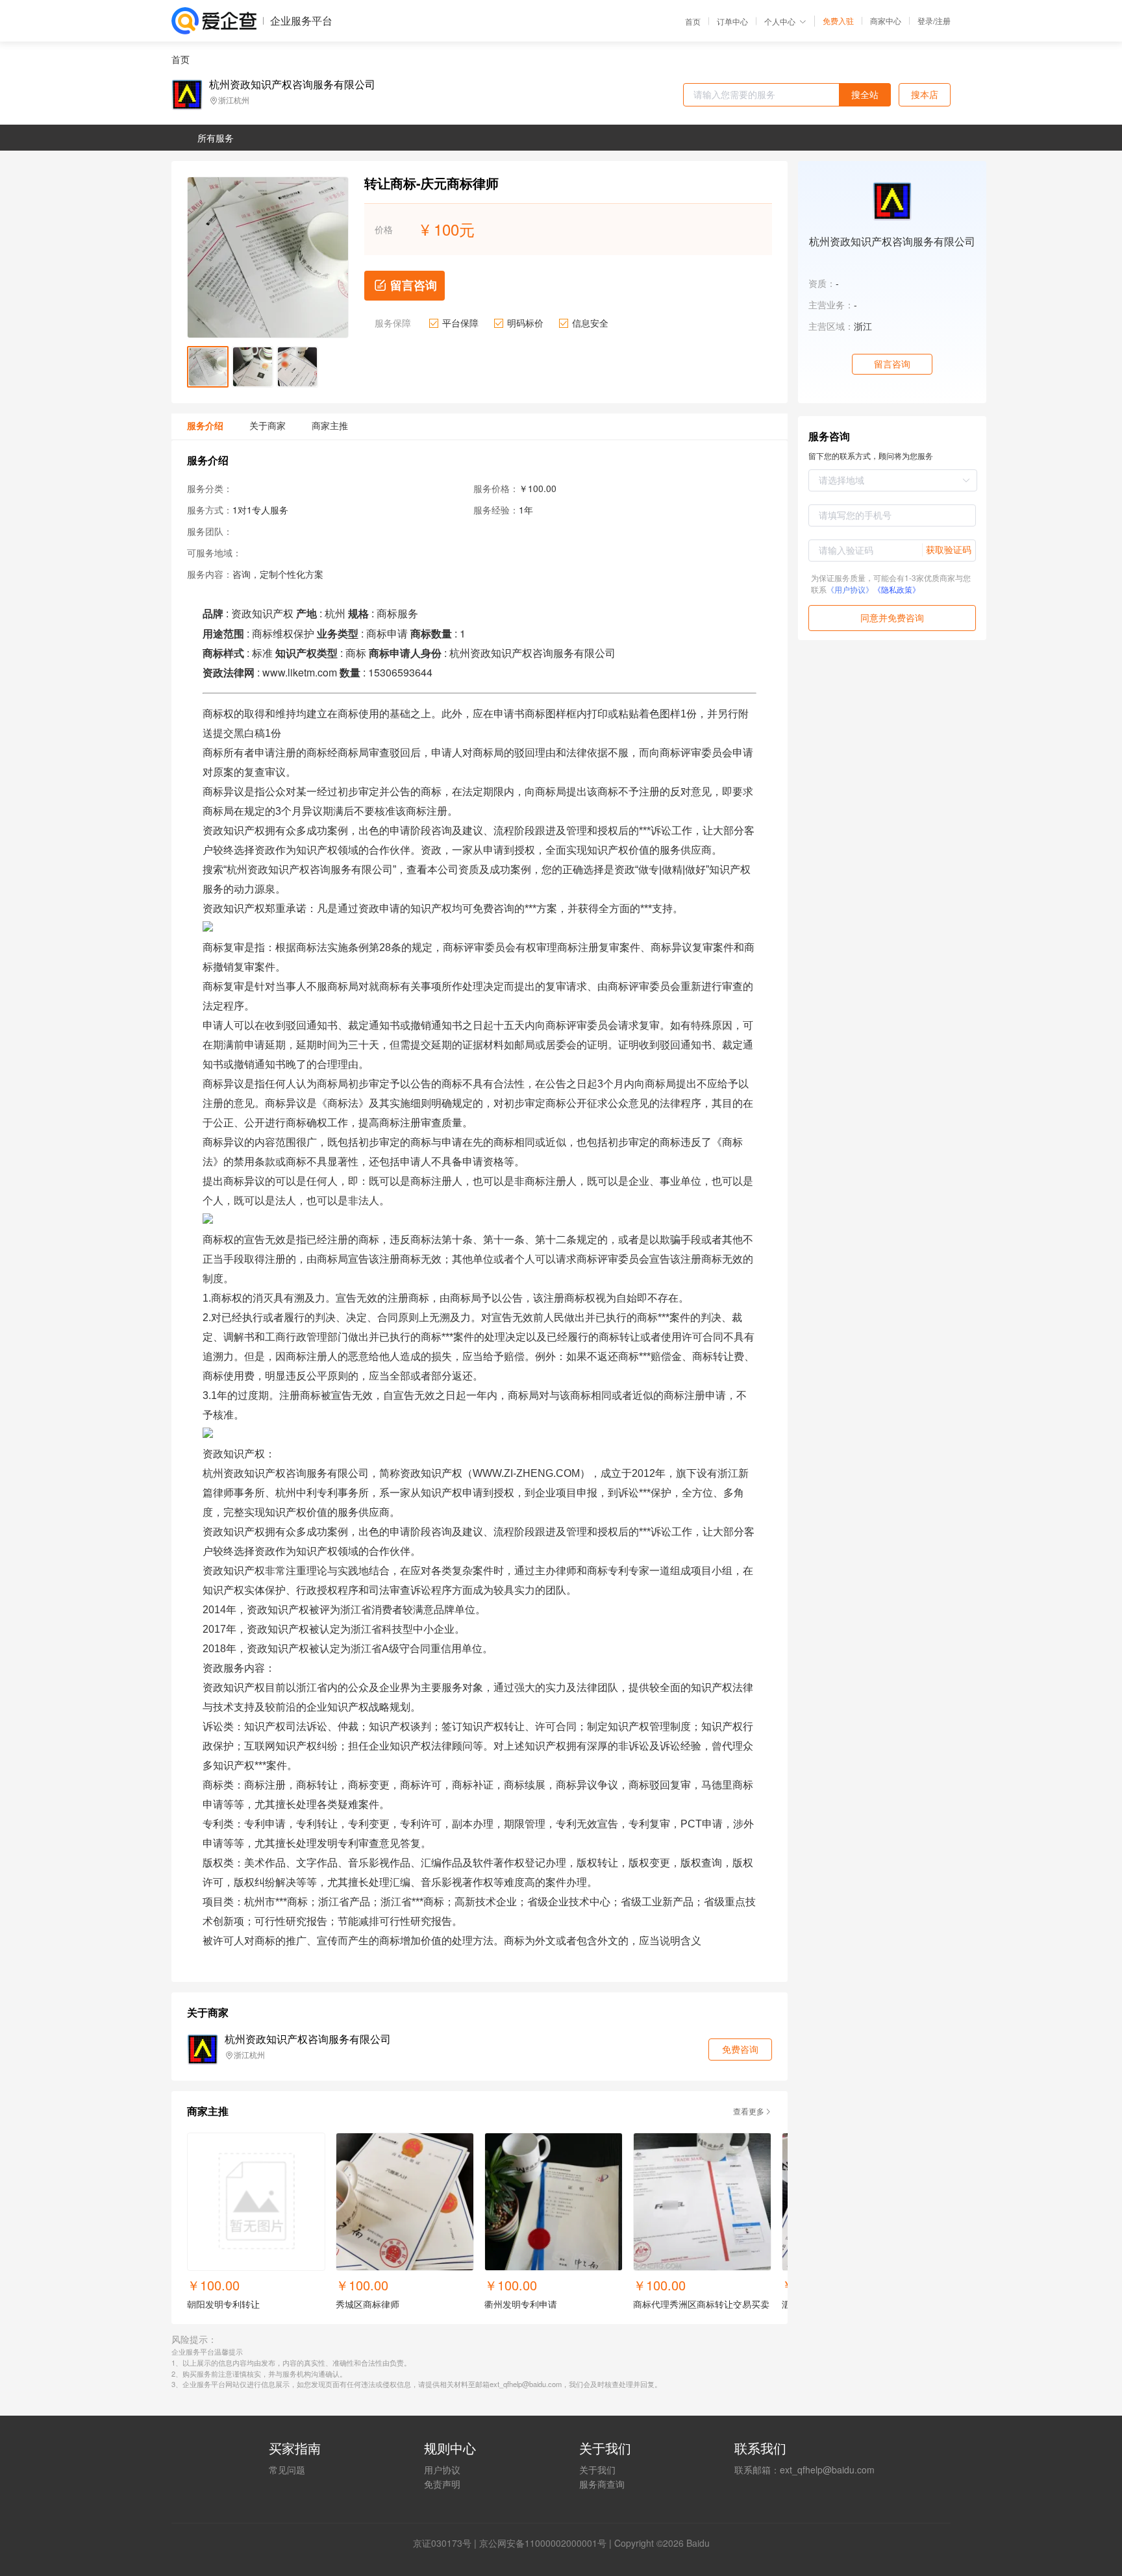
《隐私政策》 (897, 589)
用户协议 (442, 2470)
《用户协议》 (850, 589)
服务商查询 (602, 2484)
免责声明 (442, 2484)
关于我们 (597, 2470)
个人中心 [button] (780, 21)
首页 (693, 21)
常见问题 (287, 2470)
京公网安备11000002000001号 (543, 2543)
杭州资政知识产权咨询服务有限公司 (292, 84)
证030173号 (447, 2543)
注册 (943, 20)
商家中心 (886, 21)
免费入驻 (838, 21)
